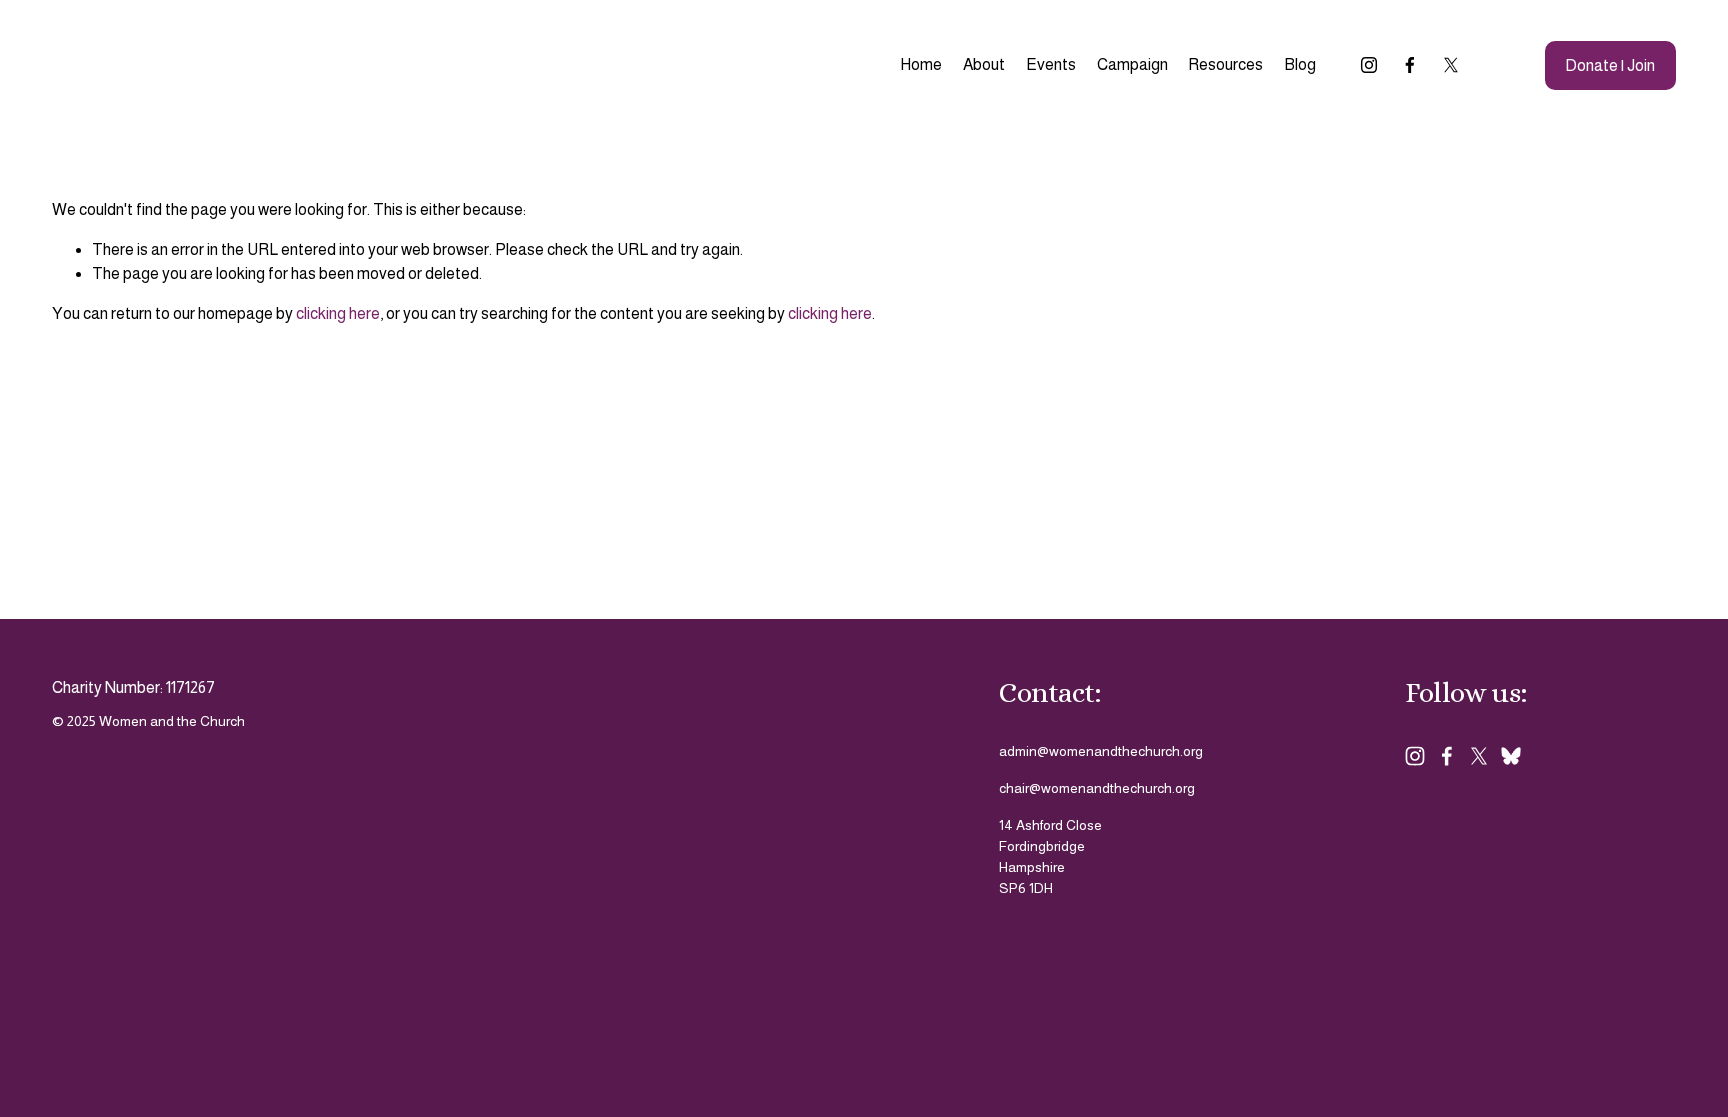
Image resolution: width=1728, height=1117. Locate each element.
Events (1051, 64)
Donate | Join (1610, 65)
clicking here (338, 313)
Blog (1300, 64)
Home (921, 64)
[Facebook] (1410, 65)
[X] (1451, 65)
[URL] (1491, 65)
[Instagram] (1369, 65)
